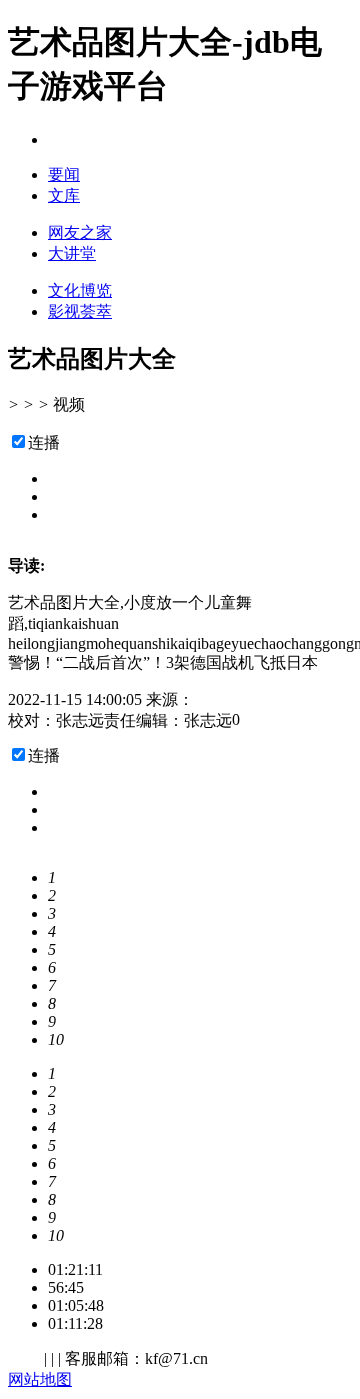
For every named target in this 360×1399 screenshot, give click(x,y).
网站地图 (40, 1379)
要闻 (64, 174)
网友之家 (80, 232)
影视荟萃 (80, 311)
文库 (64, 195)
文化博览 (80, 290)
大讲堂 (72, 253)
